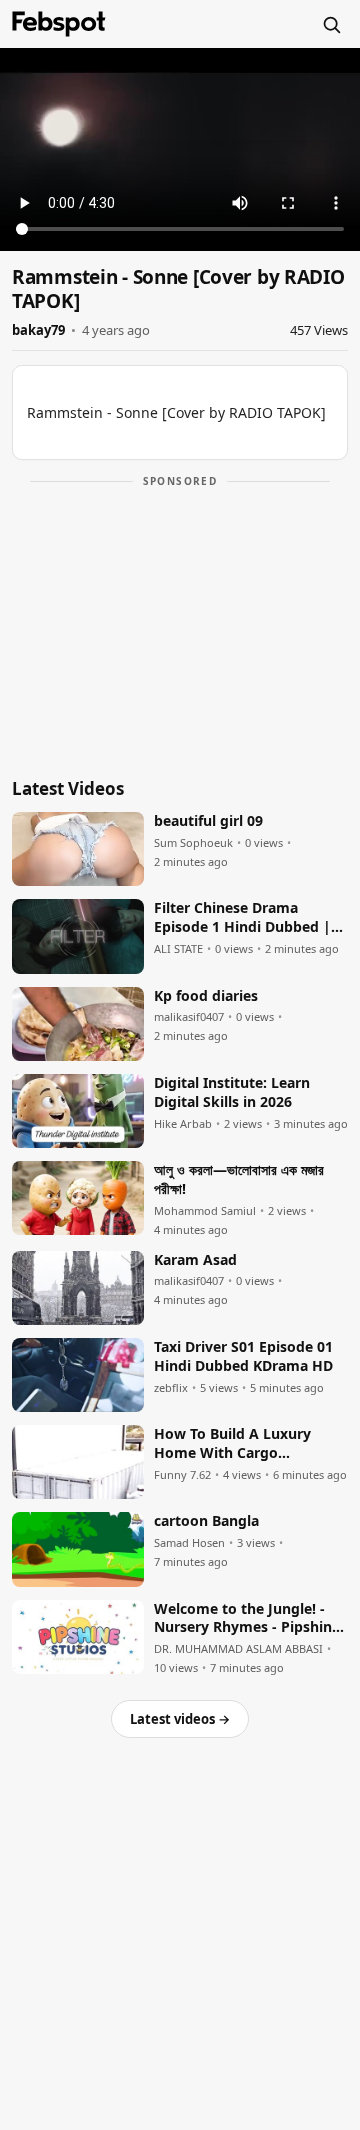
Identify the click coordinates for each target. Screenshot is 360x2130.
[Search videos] (331, 24)
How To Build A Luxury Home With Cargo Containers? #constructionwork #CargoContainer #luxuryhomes (232, 1444)
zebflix (171, 1388)
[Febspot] (59, 24)
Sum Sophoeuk (193, 843)
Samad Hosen (189, 1543)
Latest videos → (180, 1719)
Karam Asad (195, 1260)
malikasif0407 (189, 1017)
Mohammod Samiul (205, 1211)
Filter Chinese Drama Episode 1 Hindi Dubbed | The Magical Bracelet (242, 918)
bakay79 (38, 330)
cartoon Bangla (206, 1521)
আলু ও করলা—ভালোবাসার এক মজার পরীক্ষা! (239, 1179)
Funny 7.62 (182, 1475)
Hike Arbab (183, 1124)
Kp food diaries (206, 996)
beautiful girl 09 (208, 821)
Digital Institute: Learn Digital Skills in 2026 (232, 1092)
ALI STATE (178, 949)
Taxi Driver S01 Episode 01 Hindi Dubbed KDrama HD (243, 1356)
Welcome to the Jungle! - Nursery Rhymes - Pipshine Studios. (247, 1619)
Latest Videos (68, 788)
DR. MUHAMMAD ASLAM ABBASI (238, 1649)
